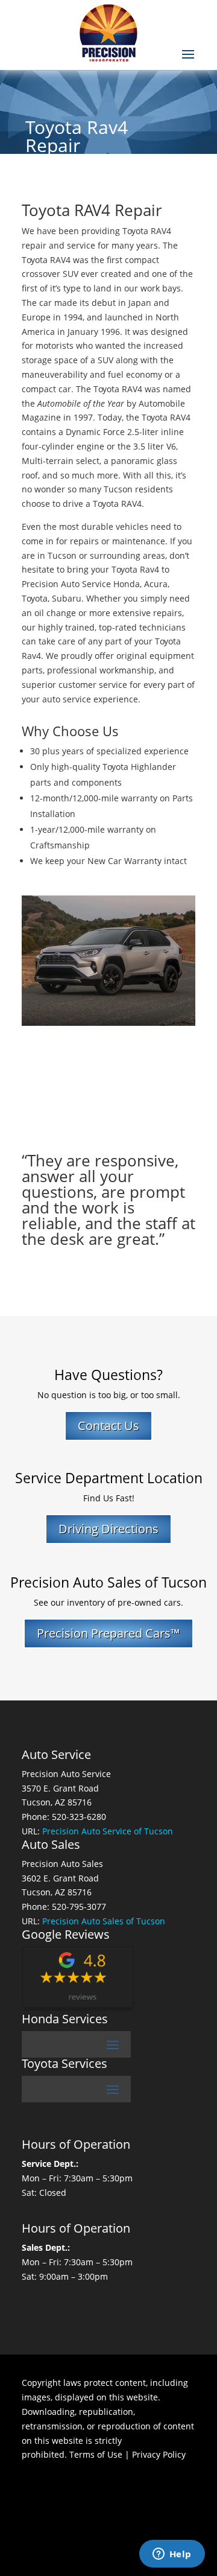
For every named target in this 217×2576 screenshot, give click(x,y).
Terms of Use (96, 2454)
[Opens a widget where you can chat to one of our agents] (172, 2555)
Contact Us (108, 1426)
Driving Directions (108, 1529)
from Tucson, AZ (80, 1260)
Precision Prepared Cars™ (108, 1633)
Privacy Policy (159, 2454)
